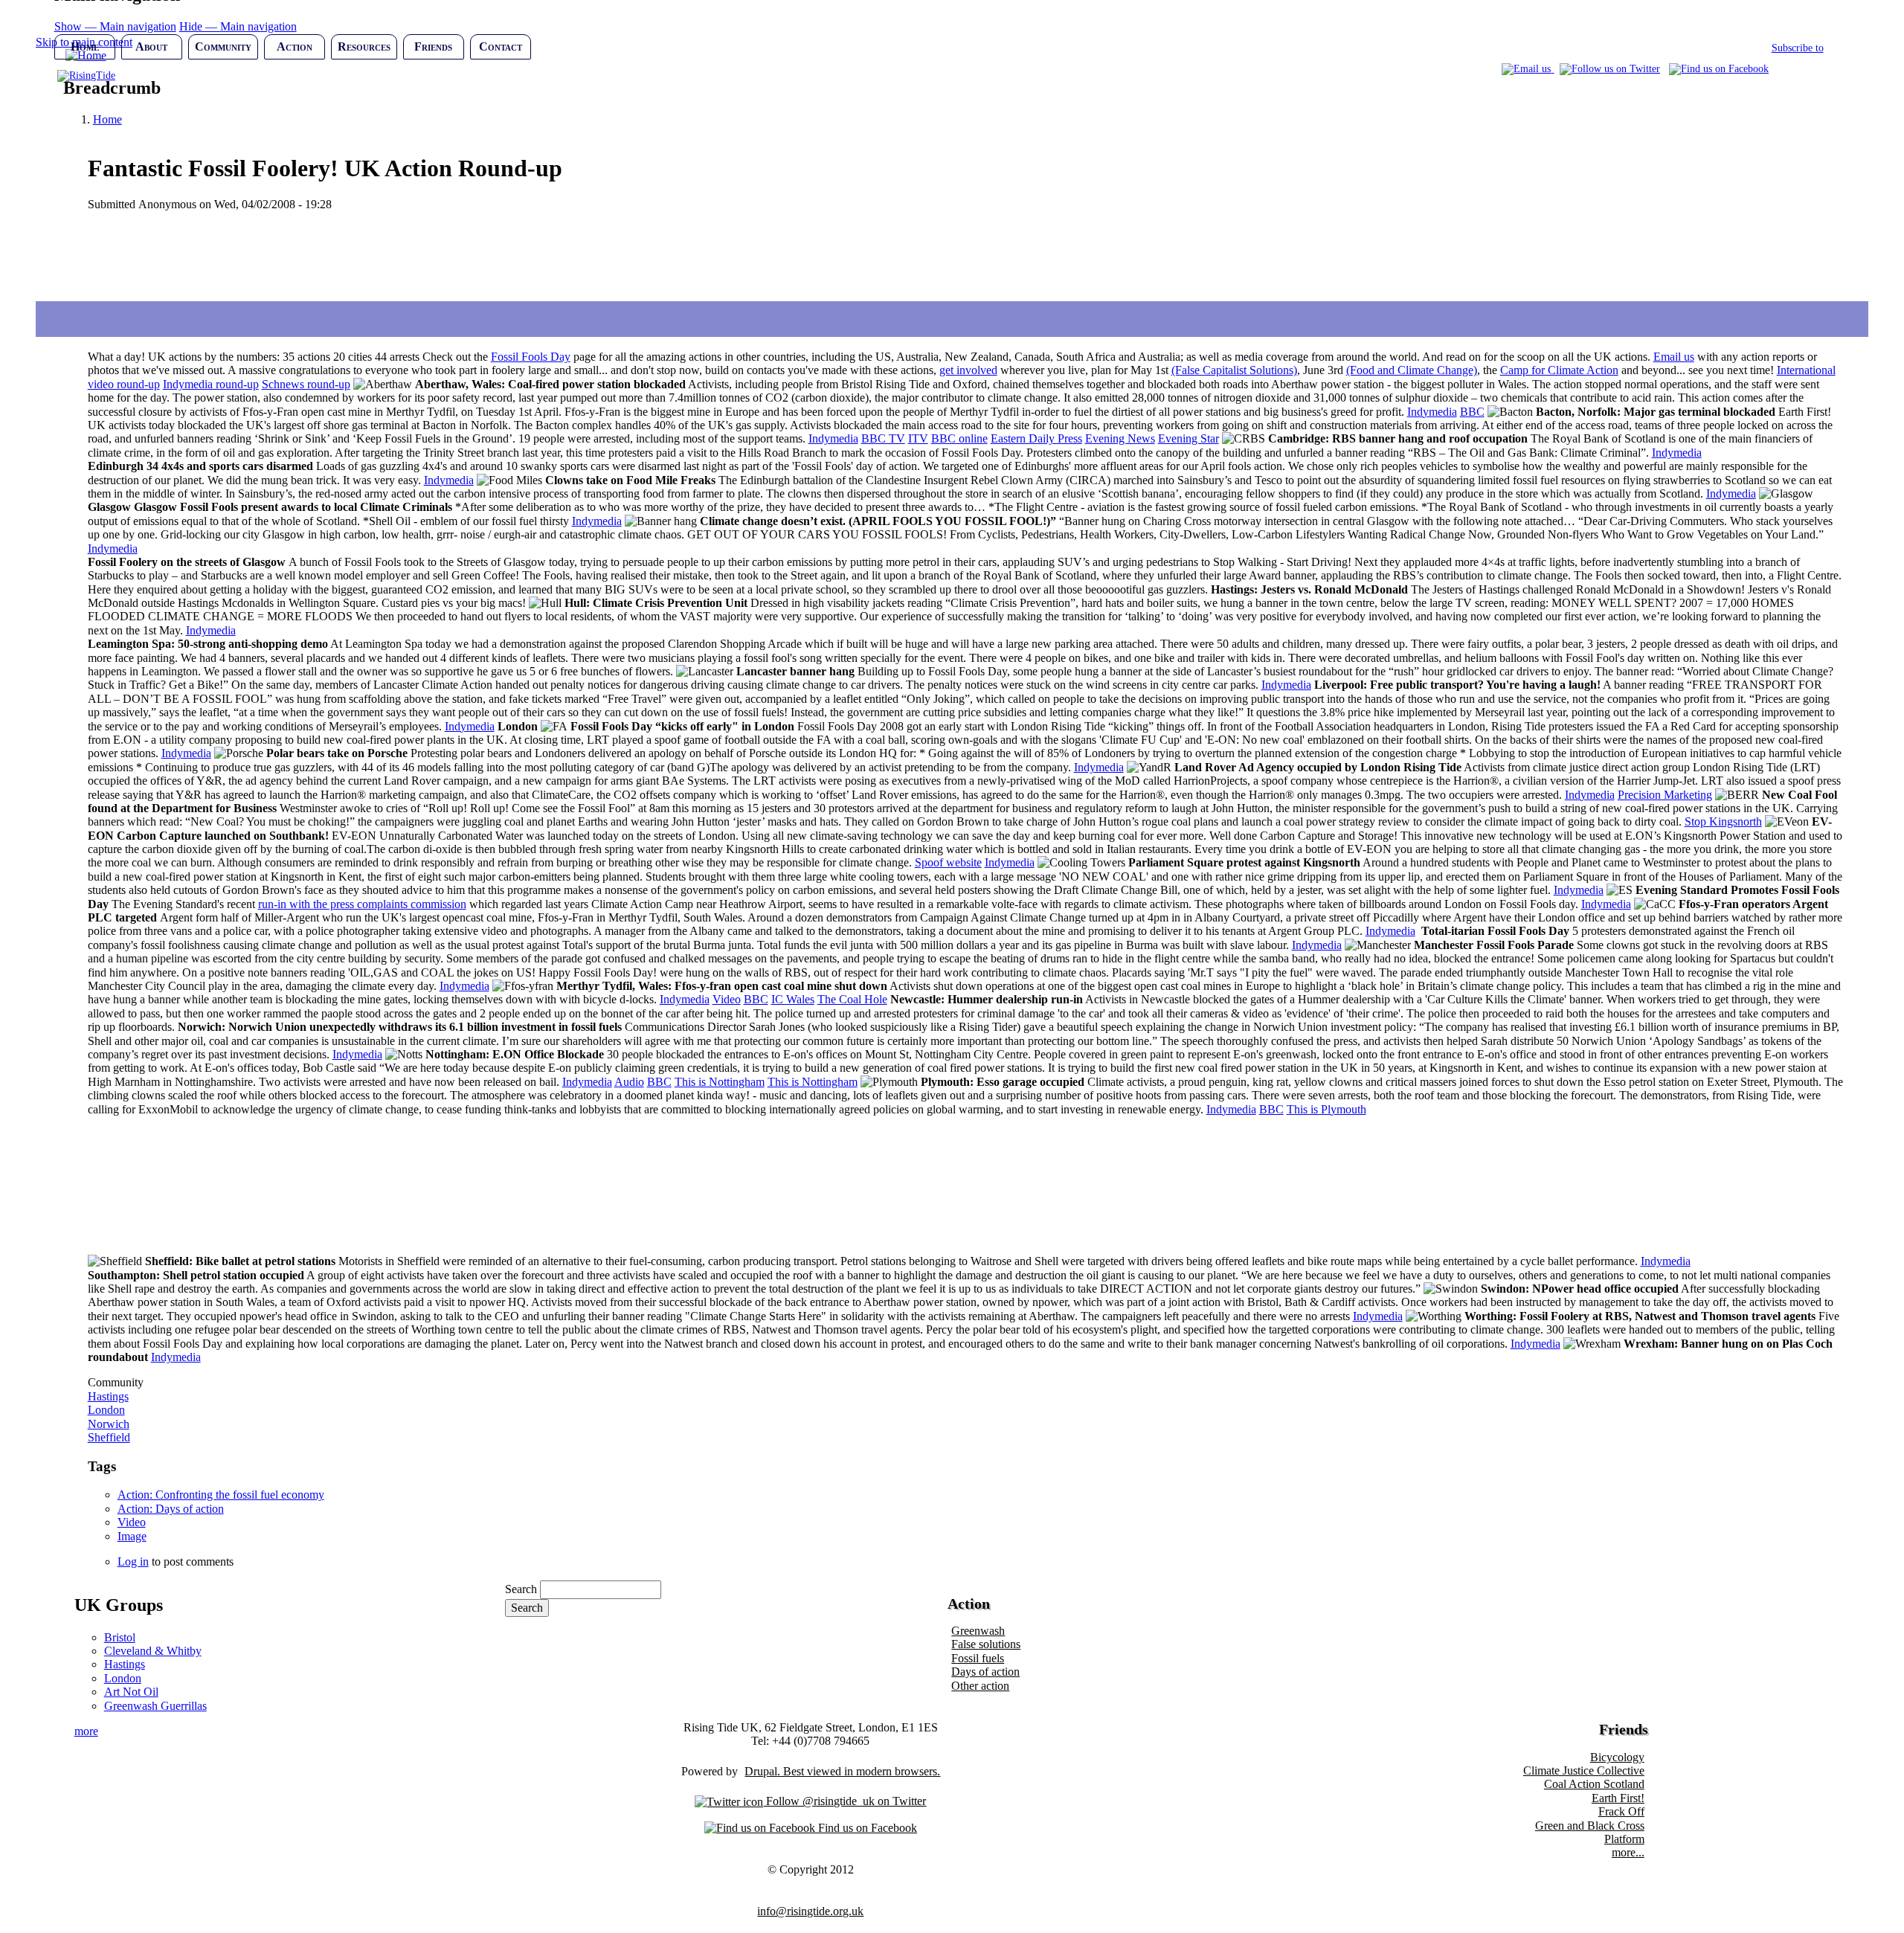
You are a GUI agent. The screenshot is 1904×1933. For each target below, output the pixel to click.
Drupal (761, 1771)
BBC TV (883, 438)
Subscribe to (1798, 48)
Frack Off (1621, 1811)
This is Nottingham (720, 1082)
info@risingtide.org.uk (810, 1911)
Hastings (108, 1396)
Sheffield (109, 1437)
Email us (1674, 357)
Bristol (120, 1637)
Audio (629, 1082)
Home (85, 46)
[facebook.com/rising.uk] (1719, 69)
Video (727, 999)
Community (223, 46)
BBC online (959, 438)
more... (1628, 1852)
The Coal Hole (852, 999)
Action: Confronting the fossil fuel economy (221, 1495)
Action (295, 46)
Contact (501, 46)
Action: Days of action (171, 1509)
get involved (968, 370)
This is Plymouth (1326, 1109)
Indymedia (1432, 412)
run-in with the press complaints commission (362, 904)
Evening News (1120, 438)
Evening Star (1189, 438)
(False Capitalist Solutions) (1234, 370)
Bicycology (1617, 1757)
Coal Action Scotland (1594, 1784)
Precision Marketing (1665, 795)
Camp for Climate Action (1559, 370)
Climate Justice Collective (1584, 1770)
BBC (1472, 412)
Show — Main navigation (115, 26)
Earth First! (1618, 1798)
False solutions (986, 1644)
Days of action (985, 1672)
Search (521, 1589)
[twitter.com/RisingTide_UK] (1610, 69)
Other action (980, 1686)
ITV (918, 438)
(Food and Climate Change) (1412, 370)
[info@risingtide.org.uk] (1528, 69)
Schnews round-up (306, 384)
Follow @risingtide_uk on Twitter (845, 1801)
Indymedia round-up (211, 384)
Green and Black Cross (1590, 1826)
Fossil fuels (978, 1658)
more (86, 1731)
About (151, 46)
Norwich (109, 1424)
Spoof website (948, 862)
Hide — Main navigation (238, 26)
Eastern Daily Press (1036, 438)
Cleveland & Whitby (153, 1651)
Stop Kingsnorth (1723, 821)
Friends (433, 46)
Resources (364, 46)
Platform (1624, 1839)
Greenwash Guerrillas (155, 1706)
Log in (133, 1561)
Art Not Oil (131, 1692)
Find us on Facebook (866, 1828)
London (106, 1410)
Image (132, 1536)
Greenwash (978, 1631)
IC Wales (793, 999)
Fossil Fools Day (531, 357)
